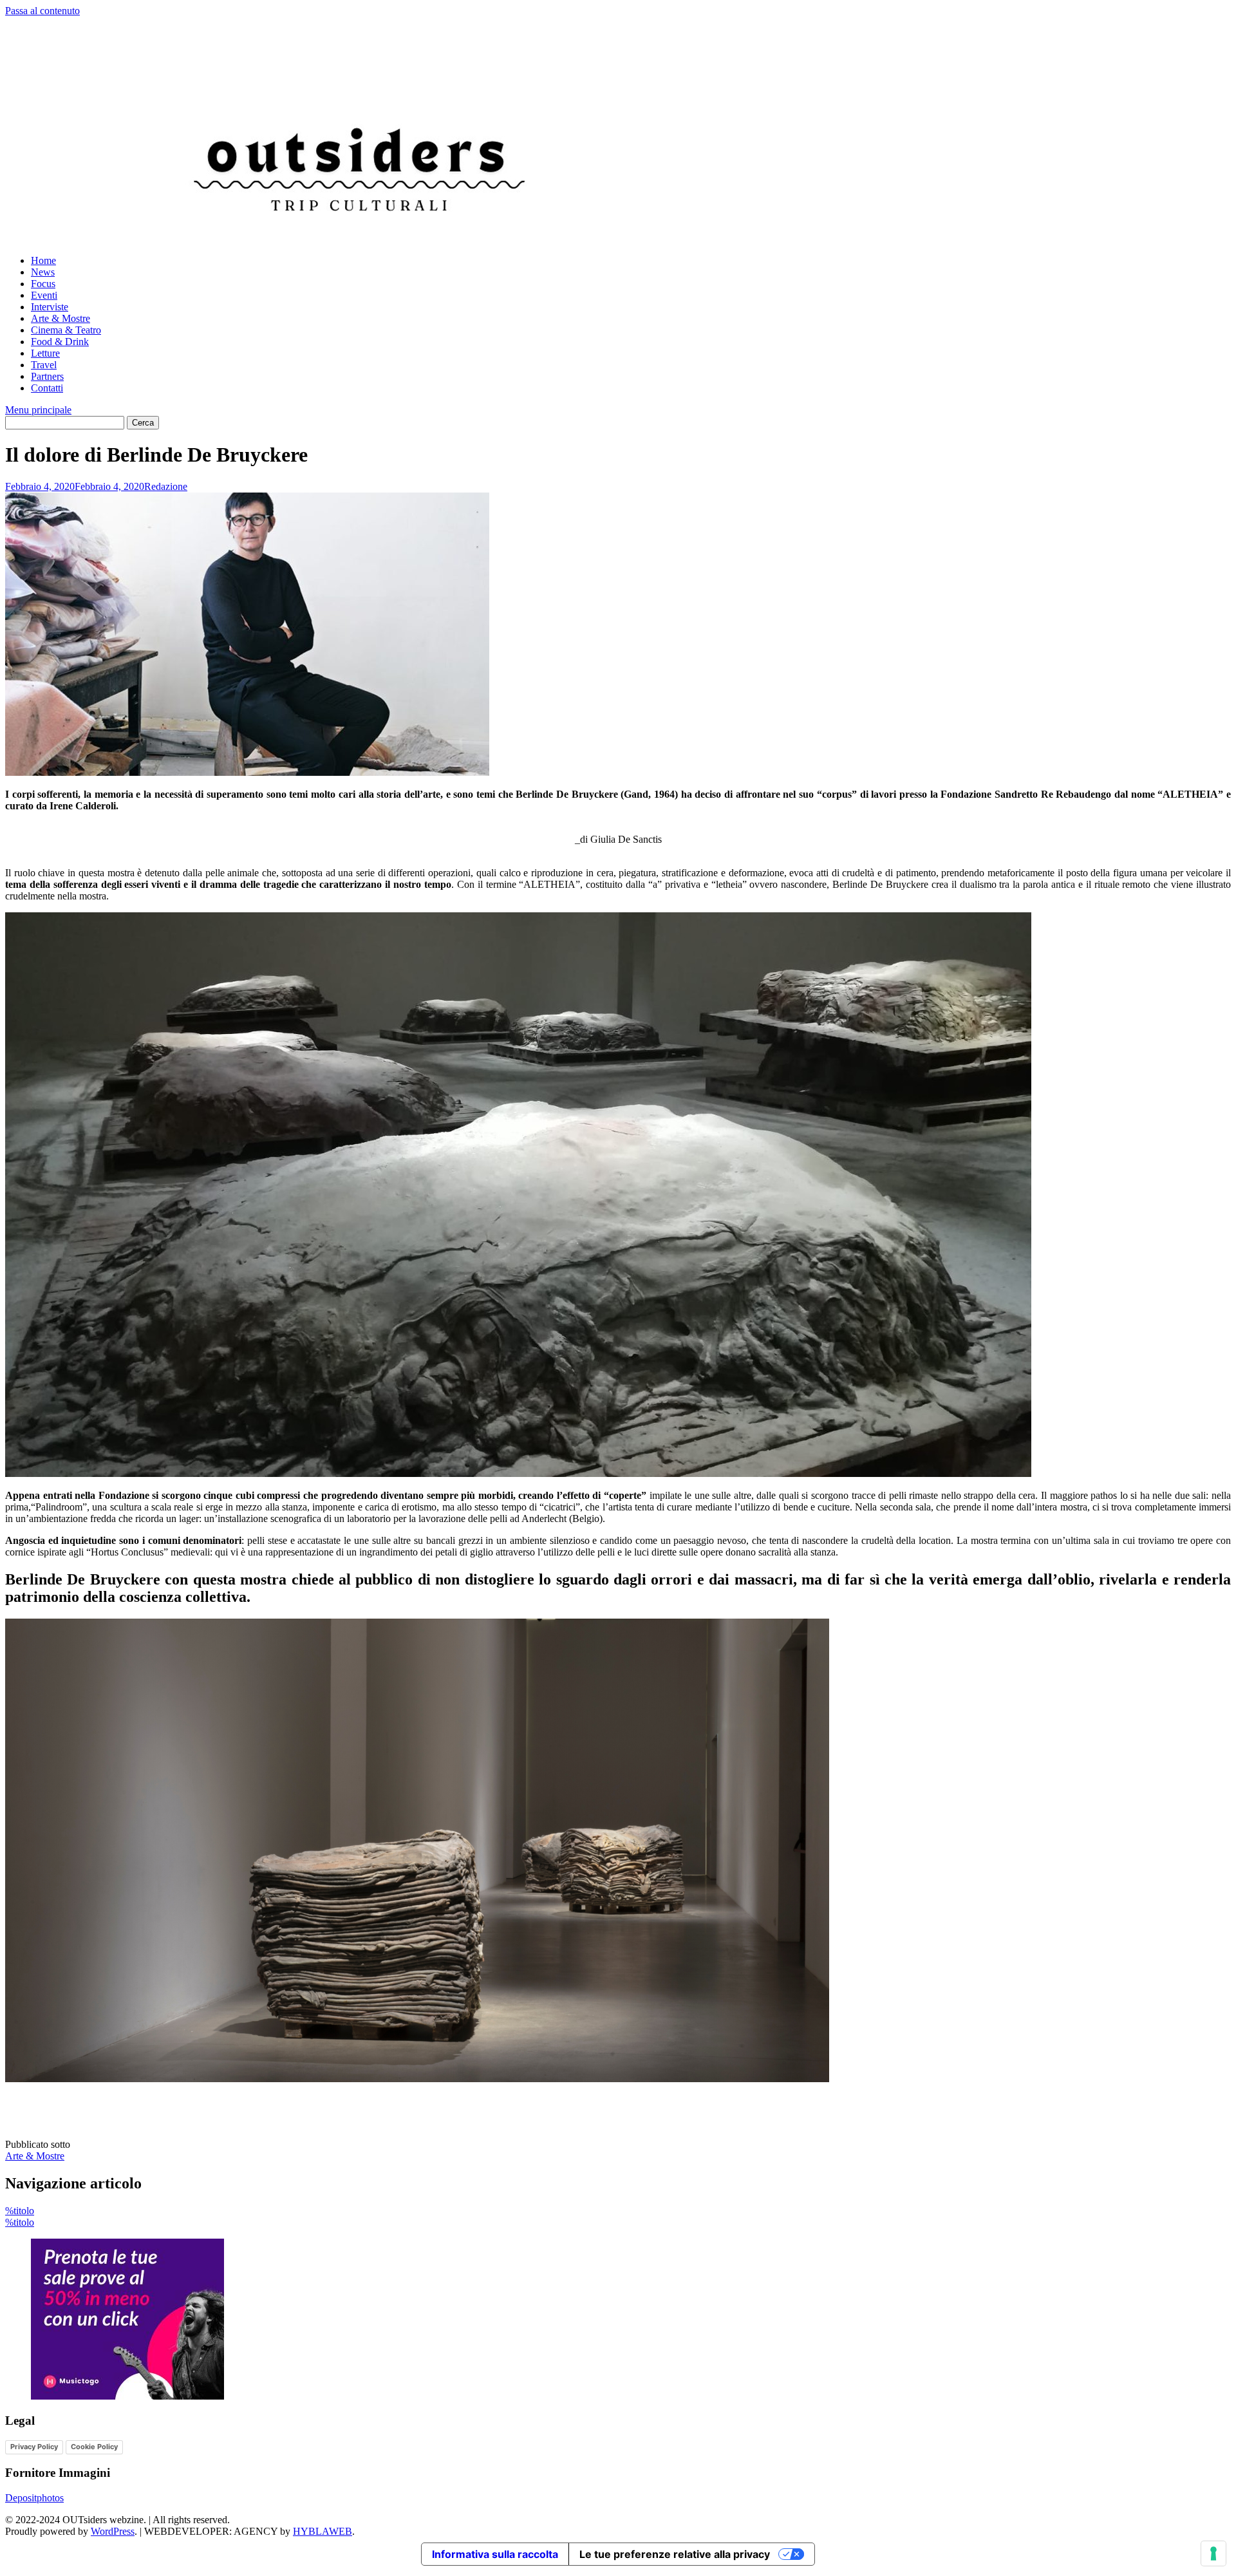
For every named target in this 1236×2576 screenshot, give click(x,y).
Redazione (166, 486)
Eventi (44, 295)
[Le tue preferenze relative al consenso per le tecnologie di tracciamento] (1213, 2553)
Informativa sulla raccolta (495, 2554)
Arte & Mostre (61, 318)
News (43, 272)
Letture (45, 353)
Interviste (50, 307)
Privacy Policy (34, 2447)
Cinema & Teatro (66, 330)
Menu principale (38, 410)
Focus (43, 284)
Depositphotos (34, 2498)
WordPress (113, 2531)
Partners (47, 376)
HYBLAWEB (323, 2531)
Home (43, 260)
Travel (44, 365)
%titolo (20, 2211)
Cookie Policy (94, 2447)
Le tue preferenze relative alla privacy (675, 2554)
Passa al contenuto (42, 11)
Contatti (47, 388)
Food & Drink (60, 342)
